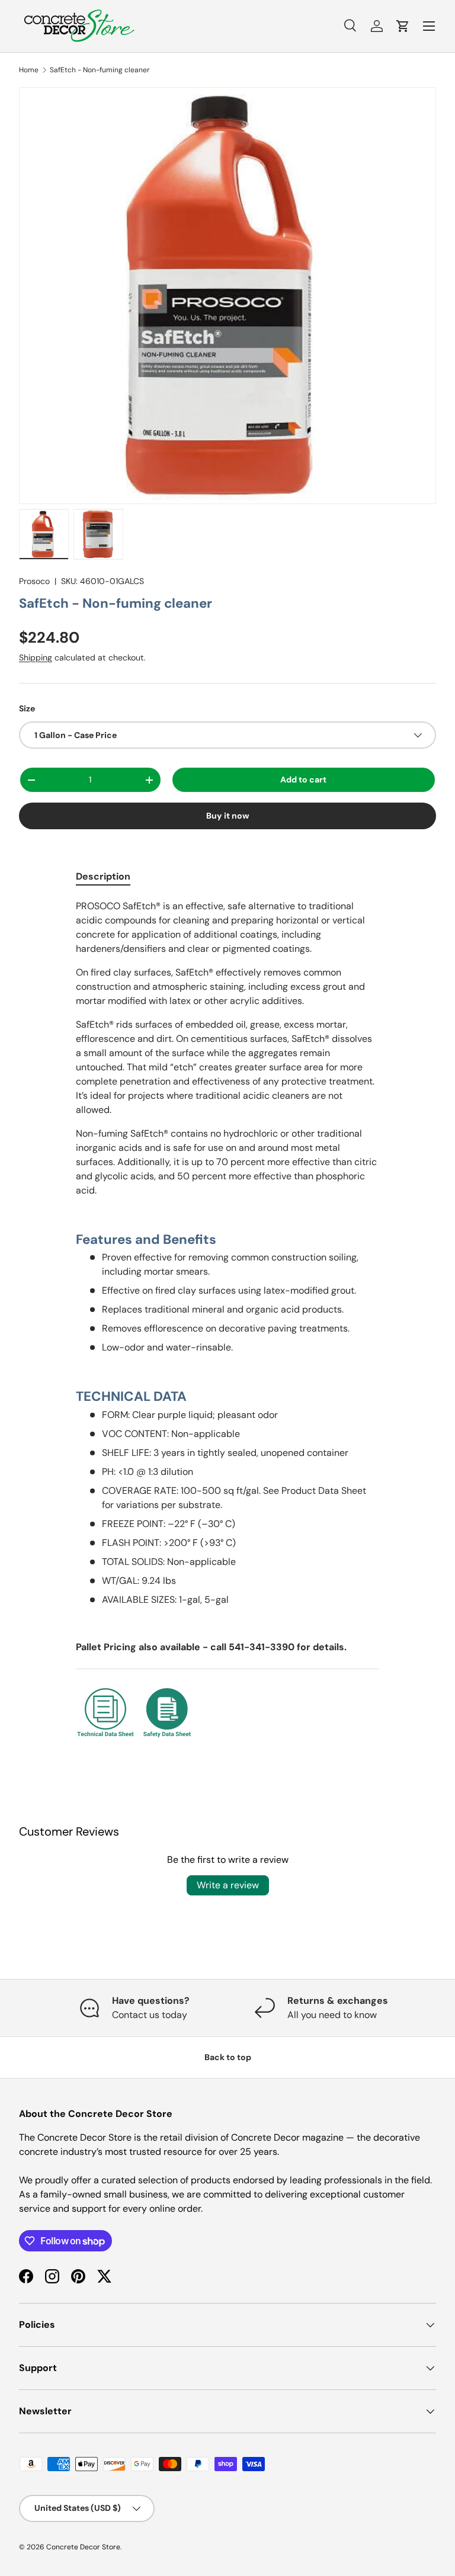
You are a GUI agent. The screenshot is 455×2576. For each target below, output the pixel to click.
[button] (403, 26)
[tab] (103, 876)
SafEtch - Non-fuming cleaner (100, 70)
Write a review (228, 1885)
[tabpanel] (227, 1321)
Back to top (228, 2057)
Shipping (36, 657)
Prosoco (34, 581)
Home (29, 70)
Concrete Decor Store (83, 2547)
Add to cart (303, 779)
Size (27, 708)
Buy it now (228, 816)
